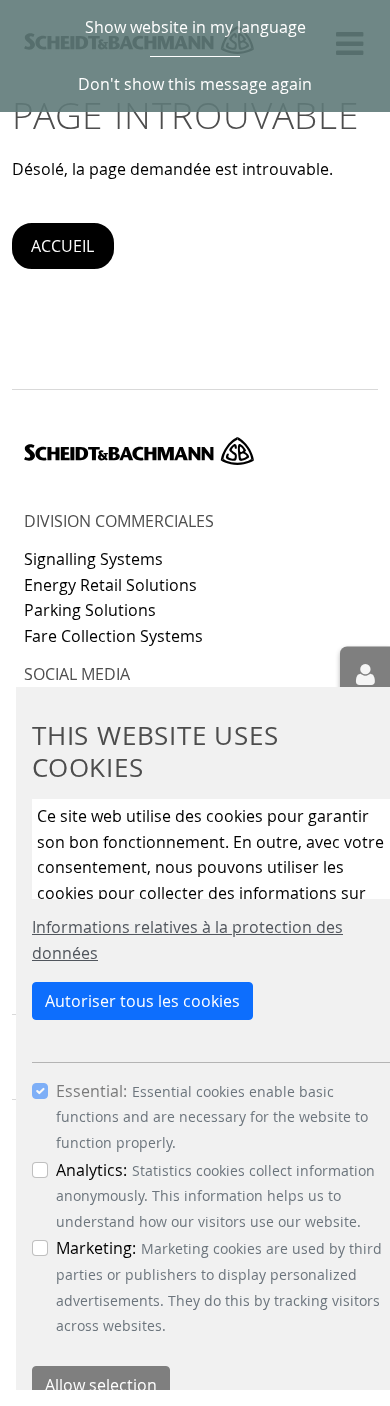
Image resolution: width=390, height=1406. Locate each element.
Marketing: (96, 1248)
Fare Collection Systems (113, 636)
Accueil (62, 246)
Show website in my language (195, 27)
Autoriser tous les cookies (142, 1001)
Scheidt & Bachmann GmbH (139, 451)
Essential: (91, 1091)
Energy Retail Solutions (110, 585)
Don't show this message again (195, 84)
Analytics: (91, 1170)
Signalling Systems (93, 559)
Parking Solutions (90, 610)
